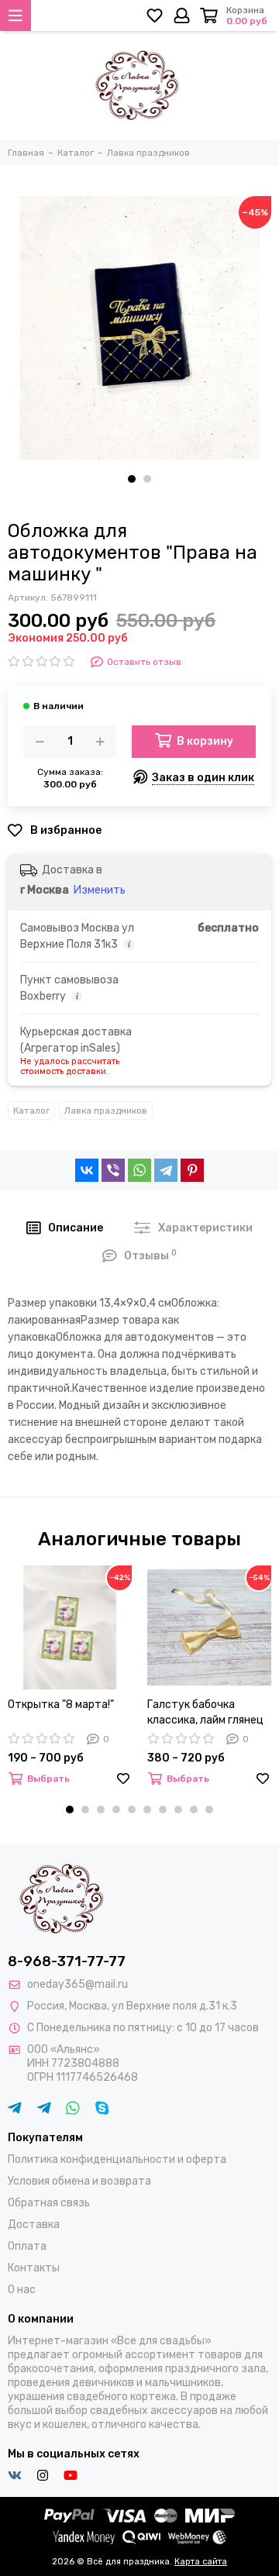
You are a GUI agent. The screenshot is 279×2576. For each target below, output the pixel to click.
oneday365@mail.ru (77, 1984)
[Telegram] (166, 1170)
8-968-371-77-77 (67, 1961)
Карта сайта (201, 2562)
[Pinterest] (192, 1170)
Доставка (34, 2225)
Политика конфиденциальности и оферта (117, 2159)
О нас (22, 2290)
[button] (132, 479)
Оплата (27, 2246)
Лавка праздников (106, 1111)
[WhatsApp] (139, 1170)
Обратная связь (49, 2203)
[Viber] (113, 1170)
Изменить (100, 890)
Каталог (31, 1111)
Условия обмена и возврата (79, 2181)
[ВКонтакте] (87, 1170)
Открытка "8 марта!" (61, 1705)
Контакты (34, 2268)
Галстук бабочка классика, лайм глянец (205, 1712)
